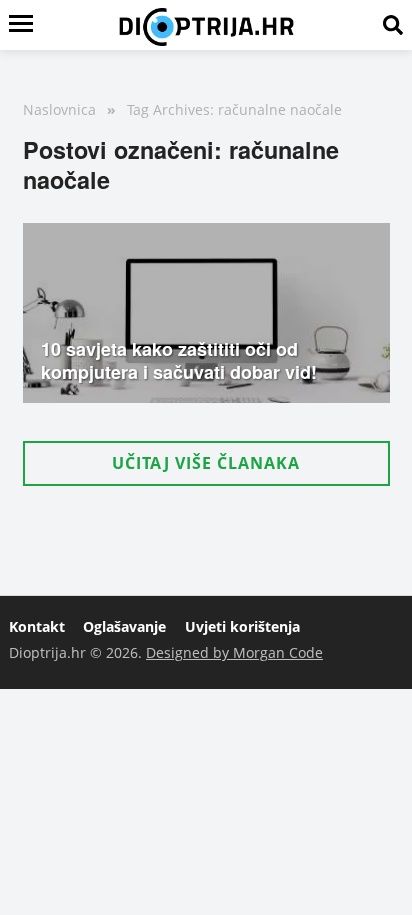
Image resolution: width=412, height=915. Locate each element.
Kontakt (37, 626)
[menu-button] (21, 25)
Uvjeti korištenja (242, 626)
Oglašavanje (124, 626)
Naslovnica (59, 109)
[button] (206, 463)
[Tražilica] (393, 25)
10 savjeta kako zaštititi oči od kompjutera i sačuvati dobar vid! (179, 360)
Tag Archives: (170, 109)
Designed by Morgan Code (234, 652)
